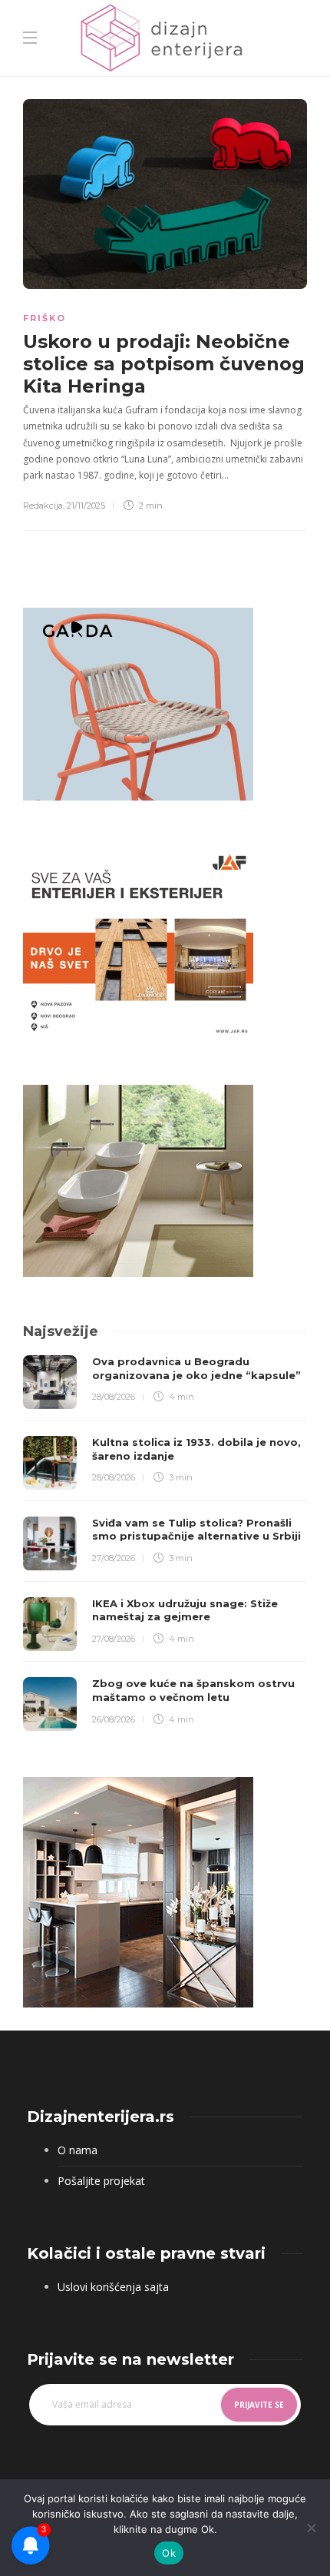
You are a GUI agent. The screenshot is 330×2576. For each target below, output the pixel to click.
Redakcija (43, 506)
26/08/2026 (114, 1719)
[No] (311, 2528)
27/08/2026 (114, 1558)
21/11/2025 (86, 506)
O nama (78, 2150)
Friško (45, 318)
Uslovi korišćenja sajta (113, 2287)
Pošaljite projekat (101, 2181)
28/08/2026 (114, 1397)
